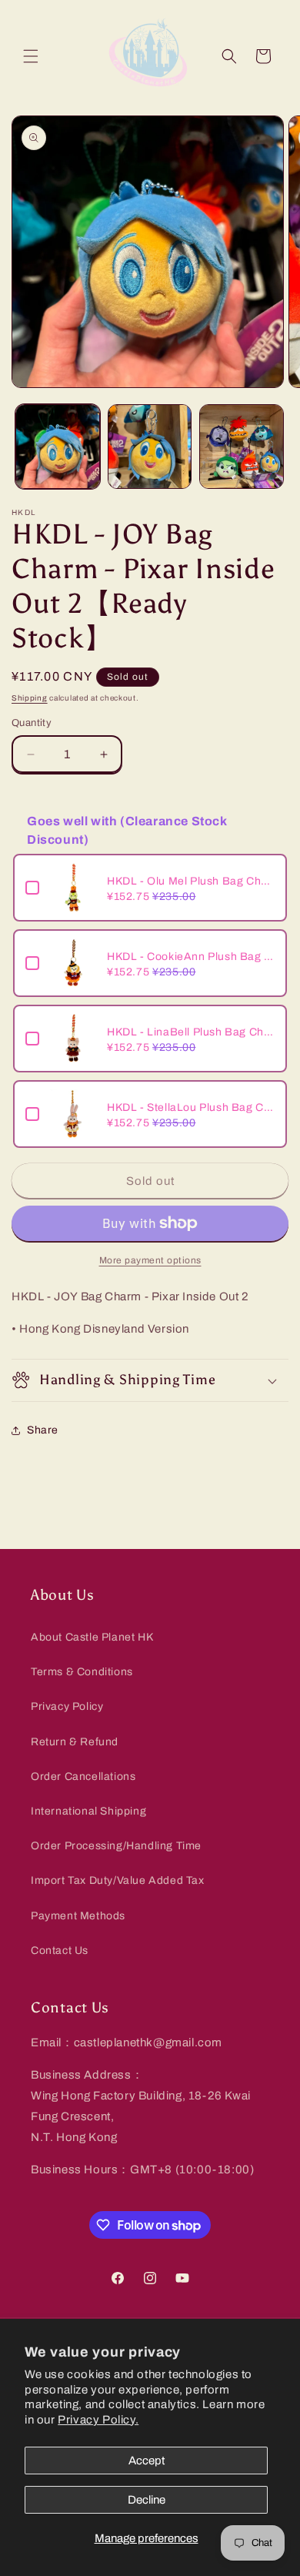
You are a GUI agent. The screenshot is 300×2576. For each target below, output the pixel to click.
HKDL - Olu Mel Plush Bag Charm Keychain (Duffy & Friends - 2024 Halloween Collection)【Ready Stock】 (191, 881)
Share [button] (43, 1430)
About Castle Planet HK (92, 1637)
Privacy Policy (67, 1706)
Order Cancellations (83, 1776)
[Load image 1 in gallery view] (58, 447)
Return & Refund (75, 1742)
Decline (147, 2500)
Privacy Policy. (98, 2420)
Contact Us (60, 1950)
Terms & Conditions (82, 1672)
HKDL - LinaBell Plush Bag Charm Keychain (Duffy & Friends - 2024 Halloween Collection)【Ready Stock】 (191, 1032)
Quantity (32, 723)
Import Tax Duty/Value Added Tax (118, 1880)
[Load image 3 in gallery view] (242, 447)
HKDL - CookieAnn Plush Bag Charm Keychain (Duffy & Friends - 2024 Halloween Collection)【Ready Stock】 (191, 957)
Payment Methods (78, 1916)
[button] (31, 56)
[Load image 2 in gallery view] (150, 447)
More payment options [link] (150, 1260)
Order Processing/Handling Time (116, 1846)
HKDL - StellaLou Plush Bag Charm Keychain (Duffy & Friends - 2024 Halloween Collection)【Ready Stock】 (191, 1107)
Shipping (30, 698)
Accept (147, 2461)
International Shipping (88, 1811)
